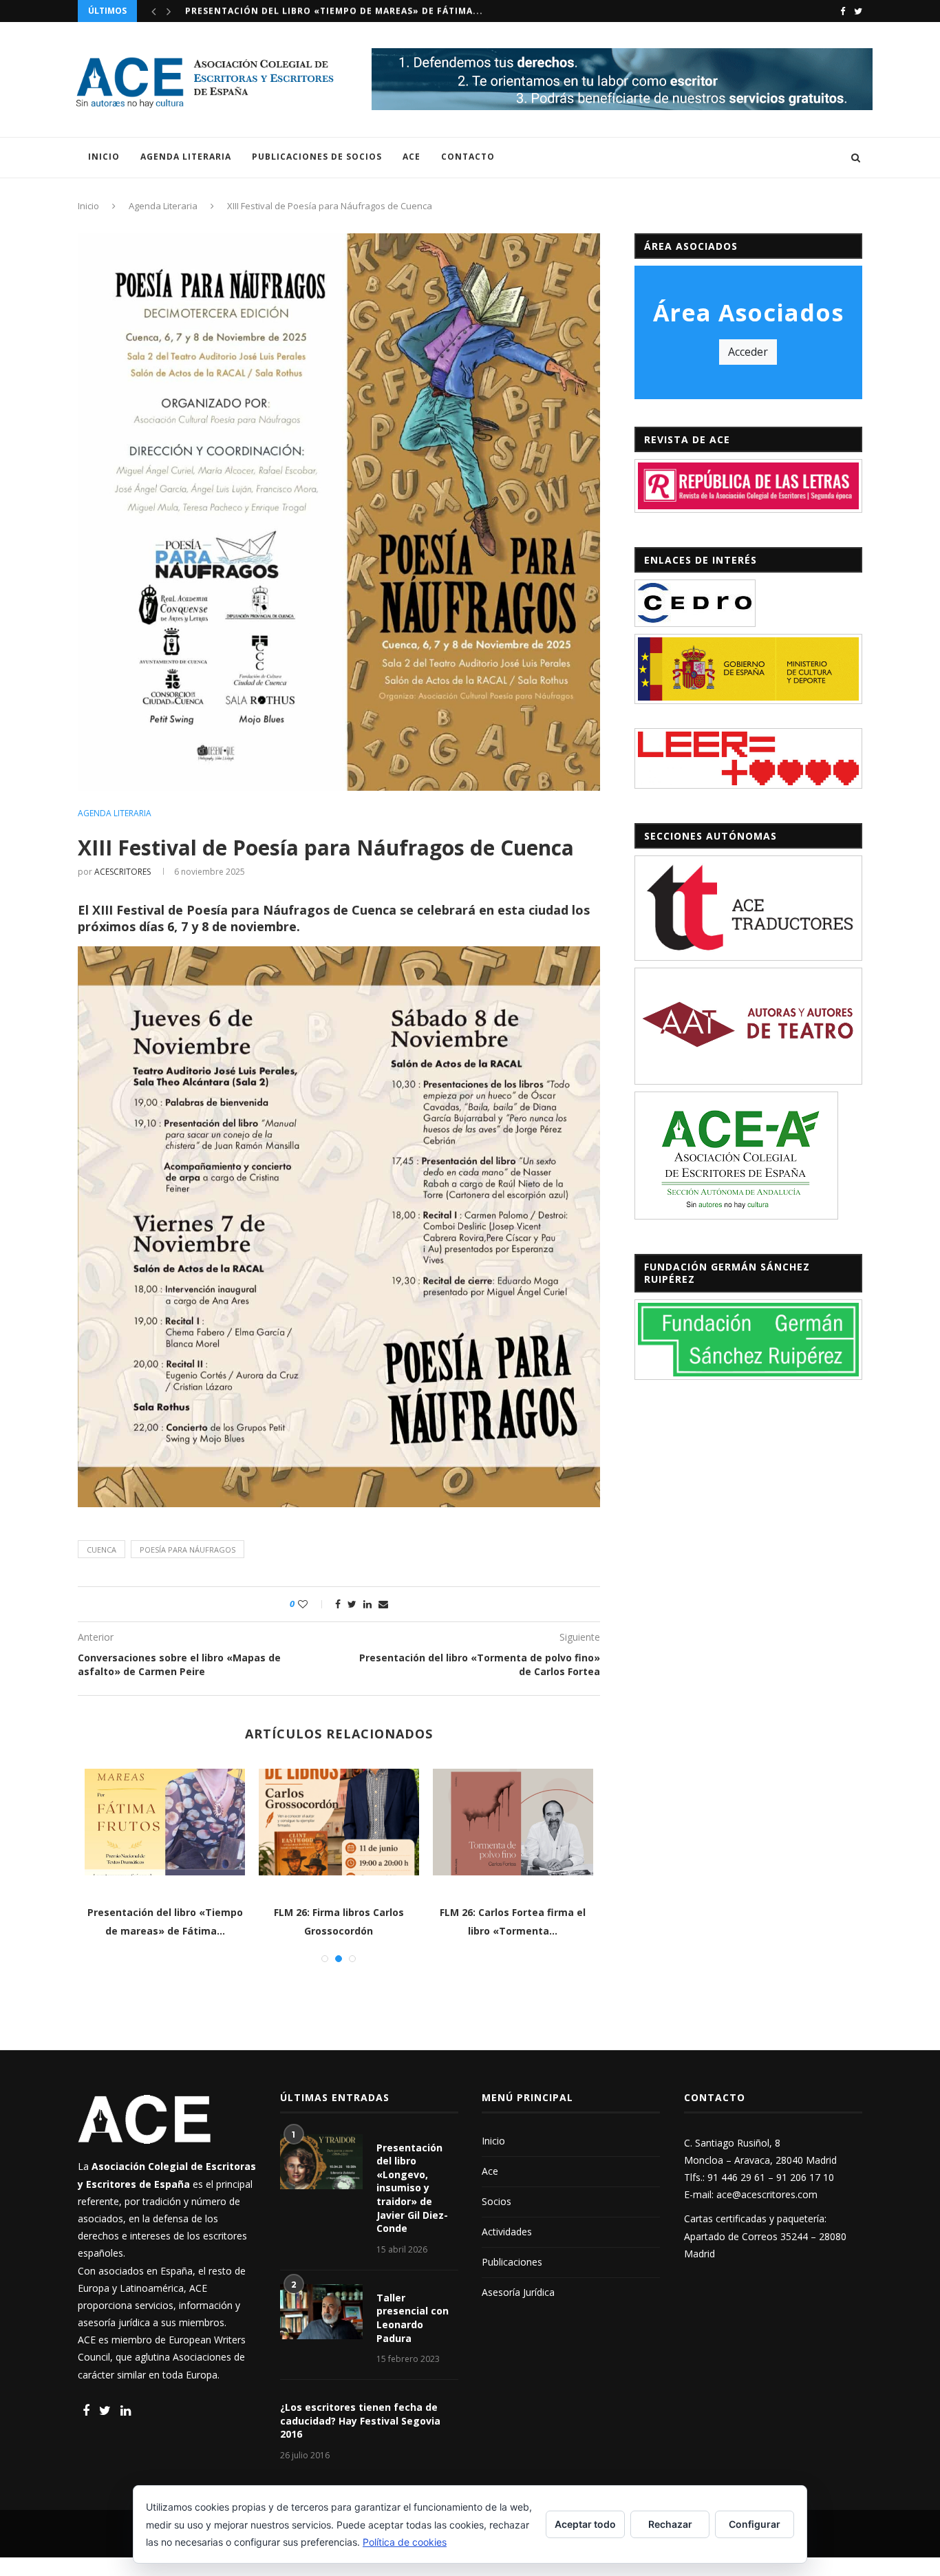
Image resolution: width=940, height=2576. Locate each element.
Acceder (748, 352)
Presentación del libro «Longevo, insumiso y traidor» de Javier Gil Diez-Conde (412, 2188)
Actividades (507, 2232)
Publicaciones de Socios (317, 157)
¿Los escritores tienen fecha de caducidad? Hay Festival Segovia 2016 (360, 2420)
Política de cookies (405, 2542)
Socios (496, 2201)
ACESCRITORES (122, 872)
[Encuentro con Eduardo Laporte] (395, 1822)
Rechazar (670, 2524)
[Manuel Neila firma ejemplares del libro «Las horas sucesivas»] (221, 1822)
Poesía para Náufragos (188, 1550)
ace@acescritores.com (767, 2194)
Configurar (755, 2524)
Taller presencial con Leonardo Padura (413, 2318)
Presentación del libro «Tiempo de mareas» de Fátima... (334, 11)
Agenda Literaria (186, 157)
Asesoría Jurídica (518, 2292)
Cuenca (102, 1550)
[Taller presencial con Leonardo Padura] (321, 2312)
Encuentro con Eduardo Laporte (396, 1912)
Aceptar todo (585, 2524)
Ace (412, 157)
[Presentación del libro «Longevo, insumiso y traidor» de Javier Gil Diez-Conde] (321, 2162)
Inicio (104, 157)
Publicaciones (512, 2262)
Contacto (468, 157)
